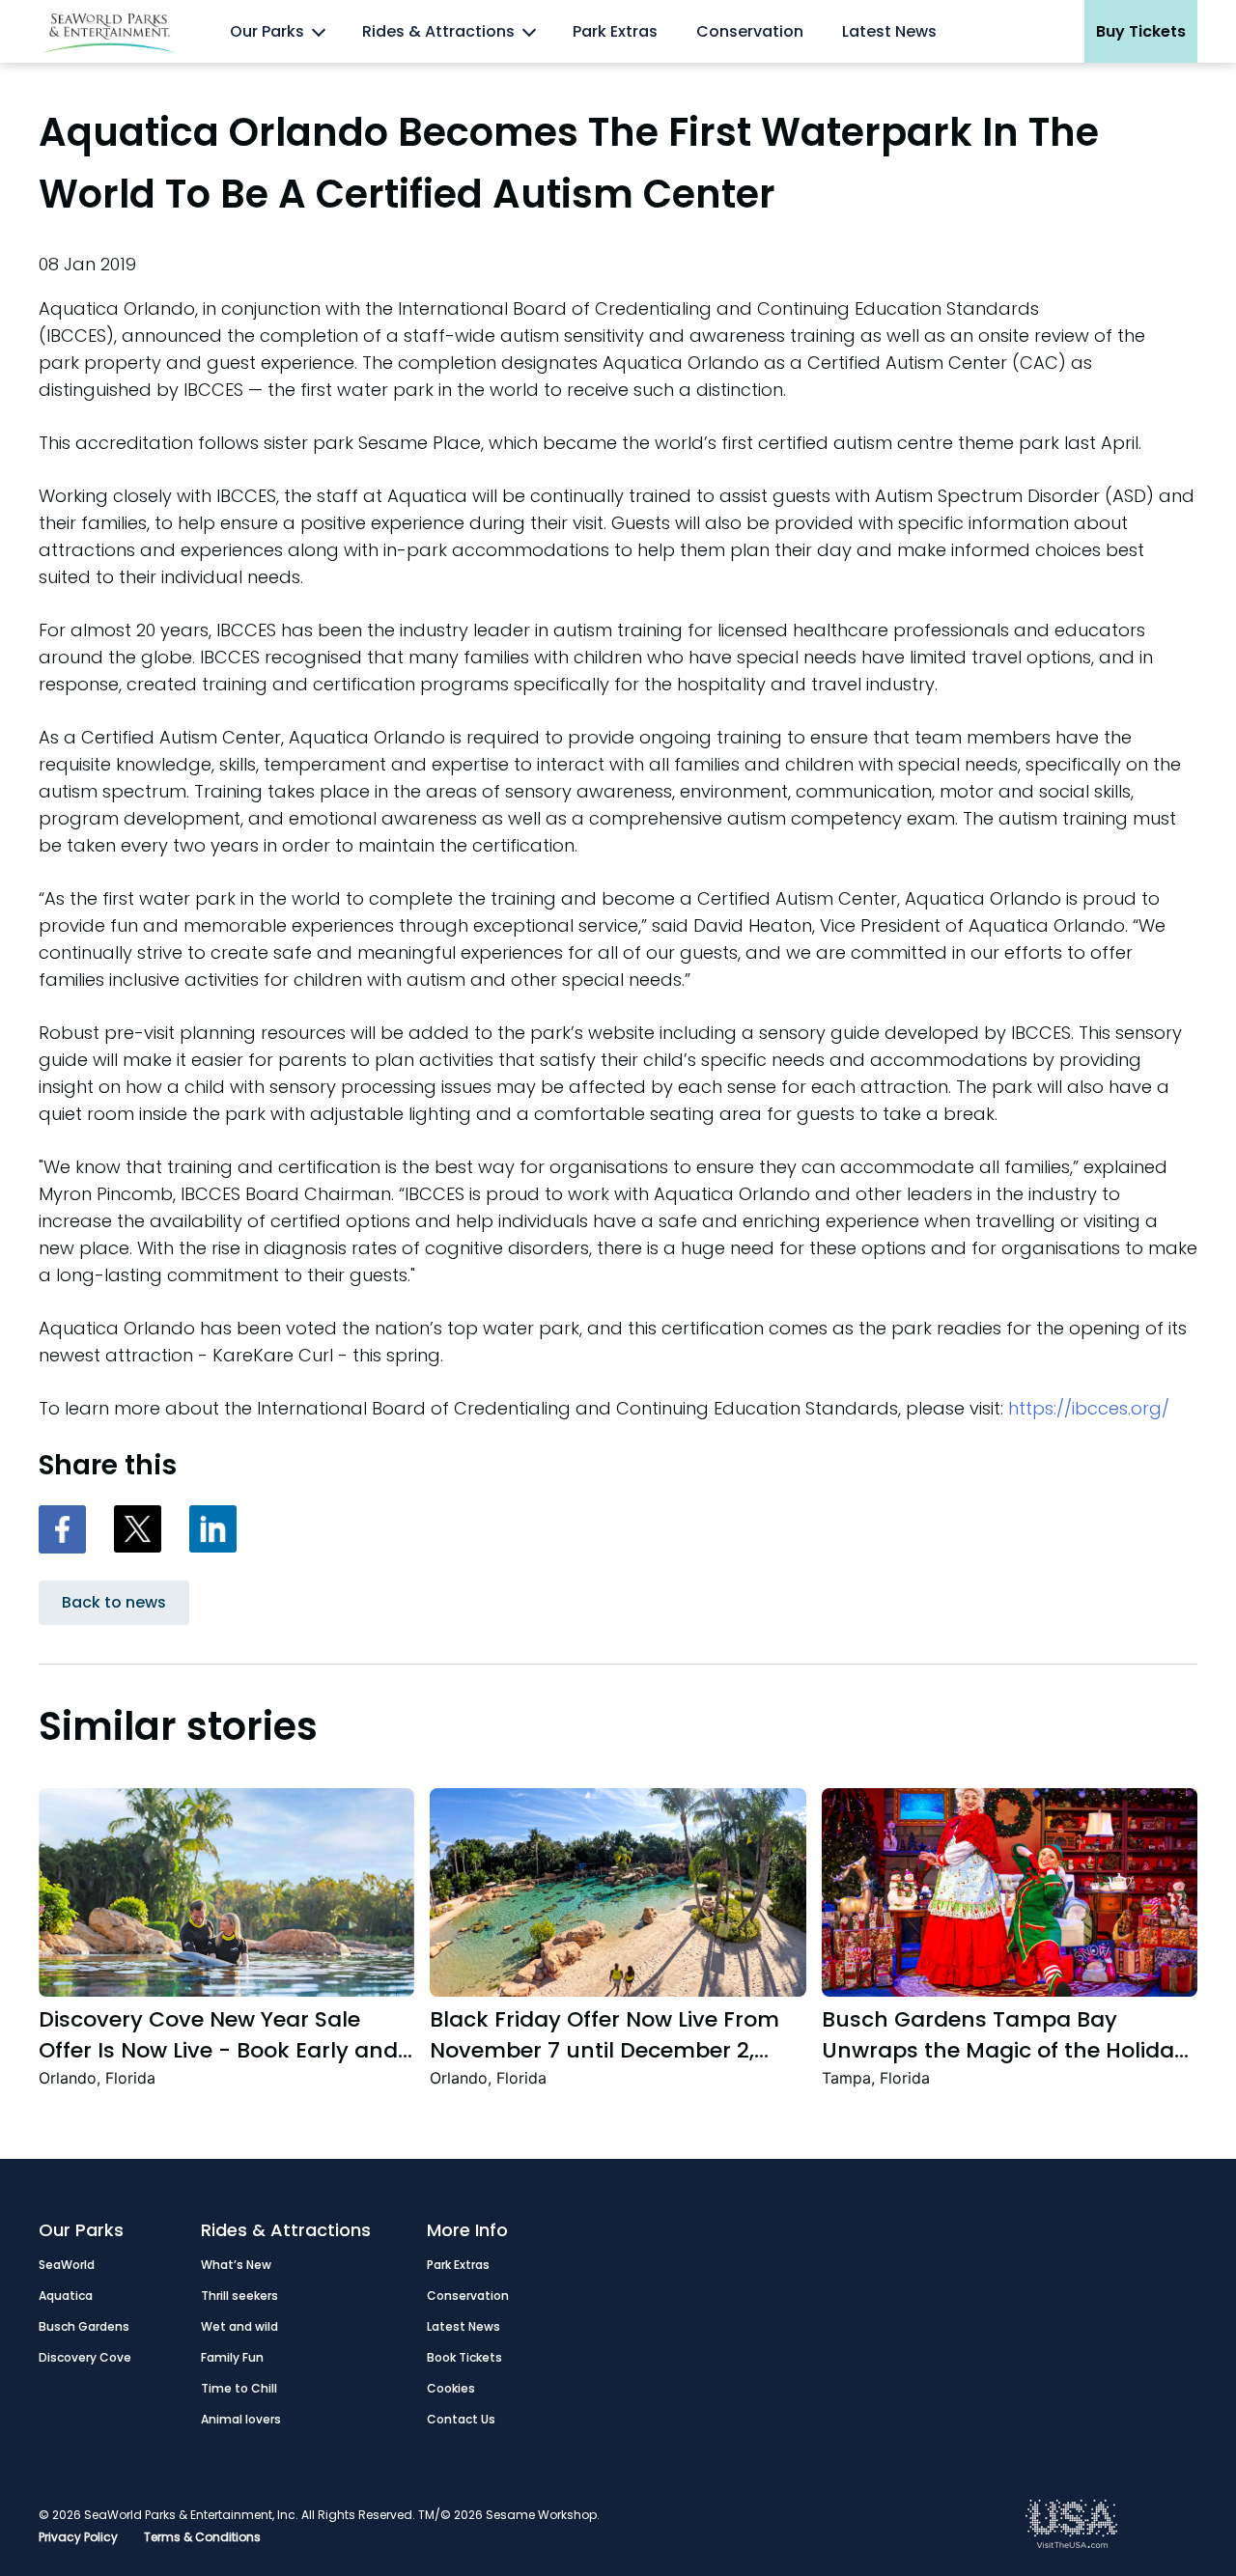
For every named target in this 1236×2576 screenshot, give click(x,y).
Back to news (114, 1602)
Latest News (889, 31)
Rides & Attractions (438, 31)
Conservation (750, 31)
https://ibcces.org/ (1089, 1408)
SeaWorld (67, 2265)
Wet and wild (239, 2326)
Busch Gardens (84, 2326)
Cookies (451, 2388)
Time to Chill (239, 2388)
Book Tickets (464, 2357)
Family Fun (232, 2357)
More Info (467, 2230)
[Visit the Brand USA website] (1072, 2544)
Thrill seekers (239, 2296)
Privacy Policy (78, 2537)
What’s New (236, 2265)
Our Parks (267, 31)
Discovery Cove (85, 2357)
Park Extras (615, 31)
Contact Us (461, 2419)
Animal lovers (241, 2419)
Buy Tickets (1141, 31)
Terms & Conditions (202, 2537)
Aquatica (66, 2296)
